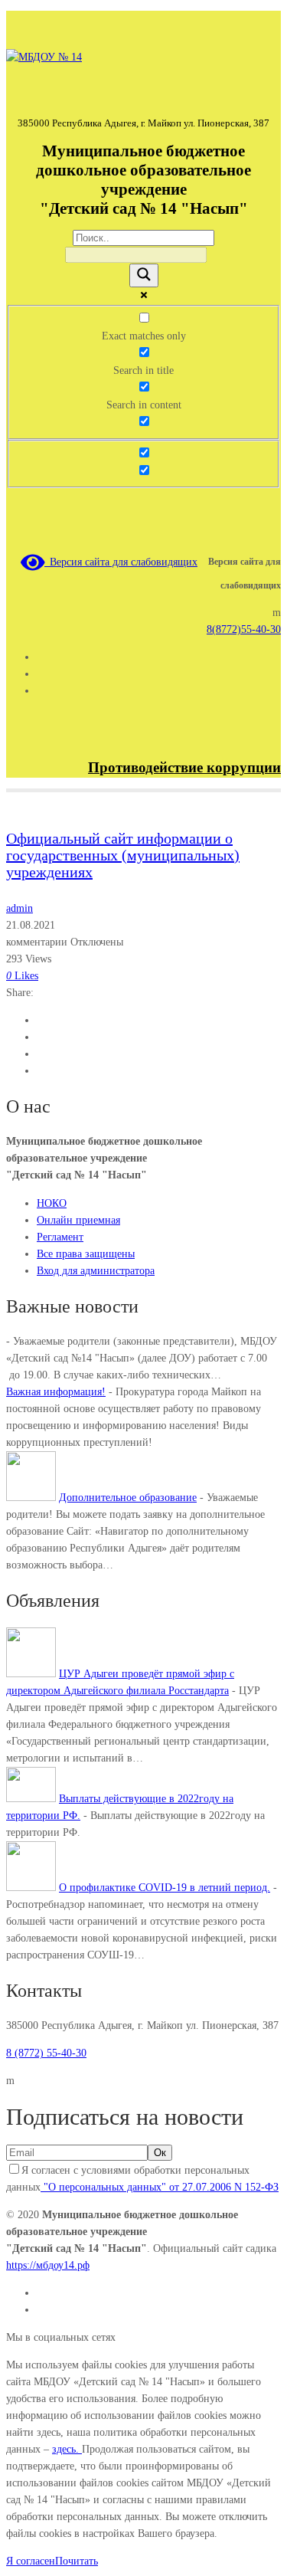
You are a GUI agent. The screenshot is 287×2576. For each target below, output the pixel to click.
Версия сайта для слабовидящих (121, 562)
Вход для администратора (96, 1271)
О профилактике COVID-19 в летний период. (165, 1888)
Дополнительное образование (128, 1498)
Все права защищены (86, 1254)
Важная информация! (56, 1392)
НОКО (52, 1203)
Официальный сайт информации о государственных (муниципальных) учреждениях (123, 855)
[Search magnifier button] (144, 275)
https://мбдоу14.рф (48, 2265)
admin (20, 908)
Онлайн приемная (78, 1220)
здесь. (67, 2449)
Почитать (77, 2561)
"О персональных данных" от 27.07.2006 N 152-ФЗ (160, 2187)
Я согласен (31, 2561)
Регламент (60, 1237)
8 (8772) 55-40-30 (46, 2053)
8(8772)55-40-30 (244, 629)
